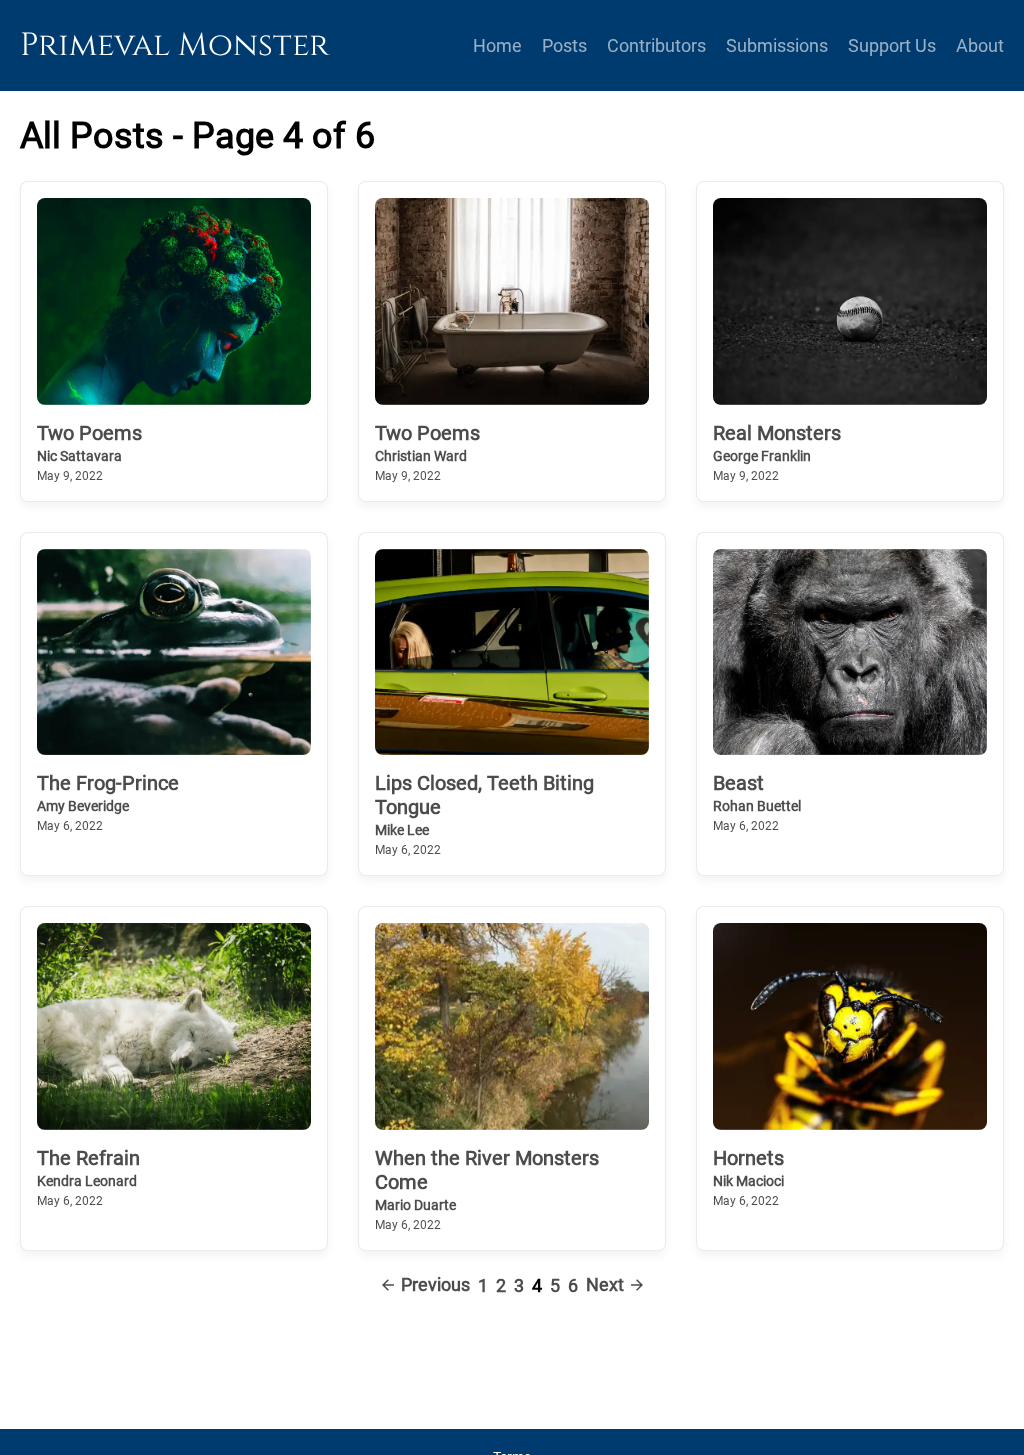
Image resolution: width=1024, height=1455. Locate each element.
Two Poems (89, 433)
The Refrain (88, 1158)
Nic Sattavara (79, 456)
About (980, 45)
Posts (564, 45)
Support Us (892, 45)
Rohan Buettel (757, 806)
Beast (738, 783)
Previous (435, 1285)
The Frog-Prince (108, 783)
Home (497, 45)
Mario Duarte (415, 1205)
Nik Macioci (748, 1181)
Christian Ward (421, 456)
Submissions (777, 45)
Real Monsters (777, 433)
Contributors (656, 45)
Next (605, 1285)
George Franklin (762, 456)
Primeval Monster (174, 45)
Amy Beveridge (83, 806)
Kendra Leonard (87, 1181)
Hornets (748, 1158)
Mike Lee (402, 830)
